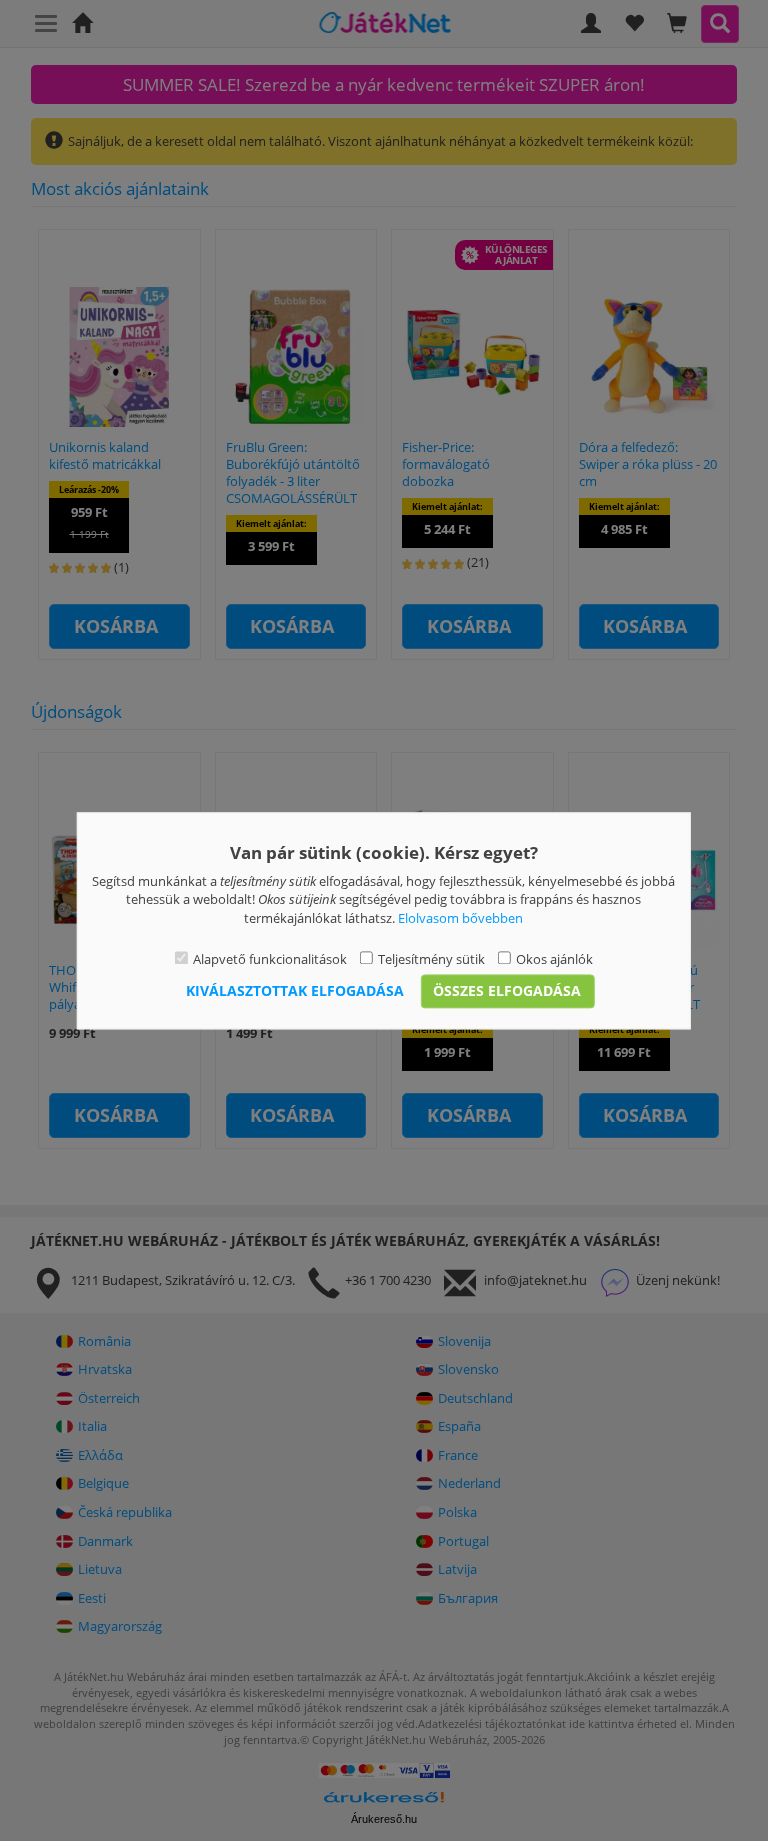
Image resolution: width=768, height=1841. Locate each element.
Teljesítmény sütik (431, 960)
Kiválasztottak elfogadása (295, 990)
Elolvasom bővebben (460, 918)
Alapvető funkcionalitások (270, 960)
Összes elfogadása (507, 990)
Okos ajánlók (554, 960)
